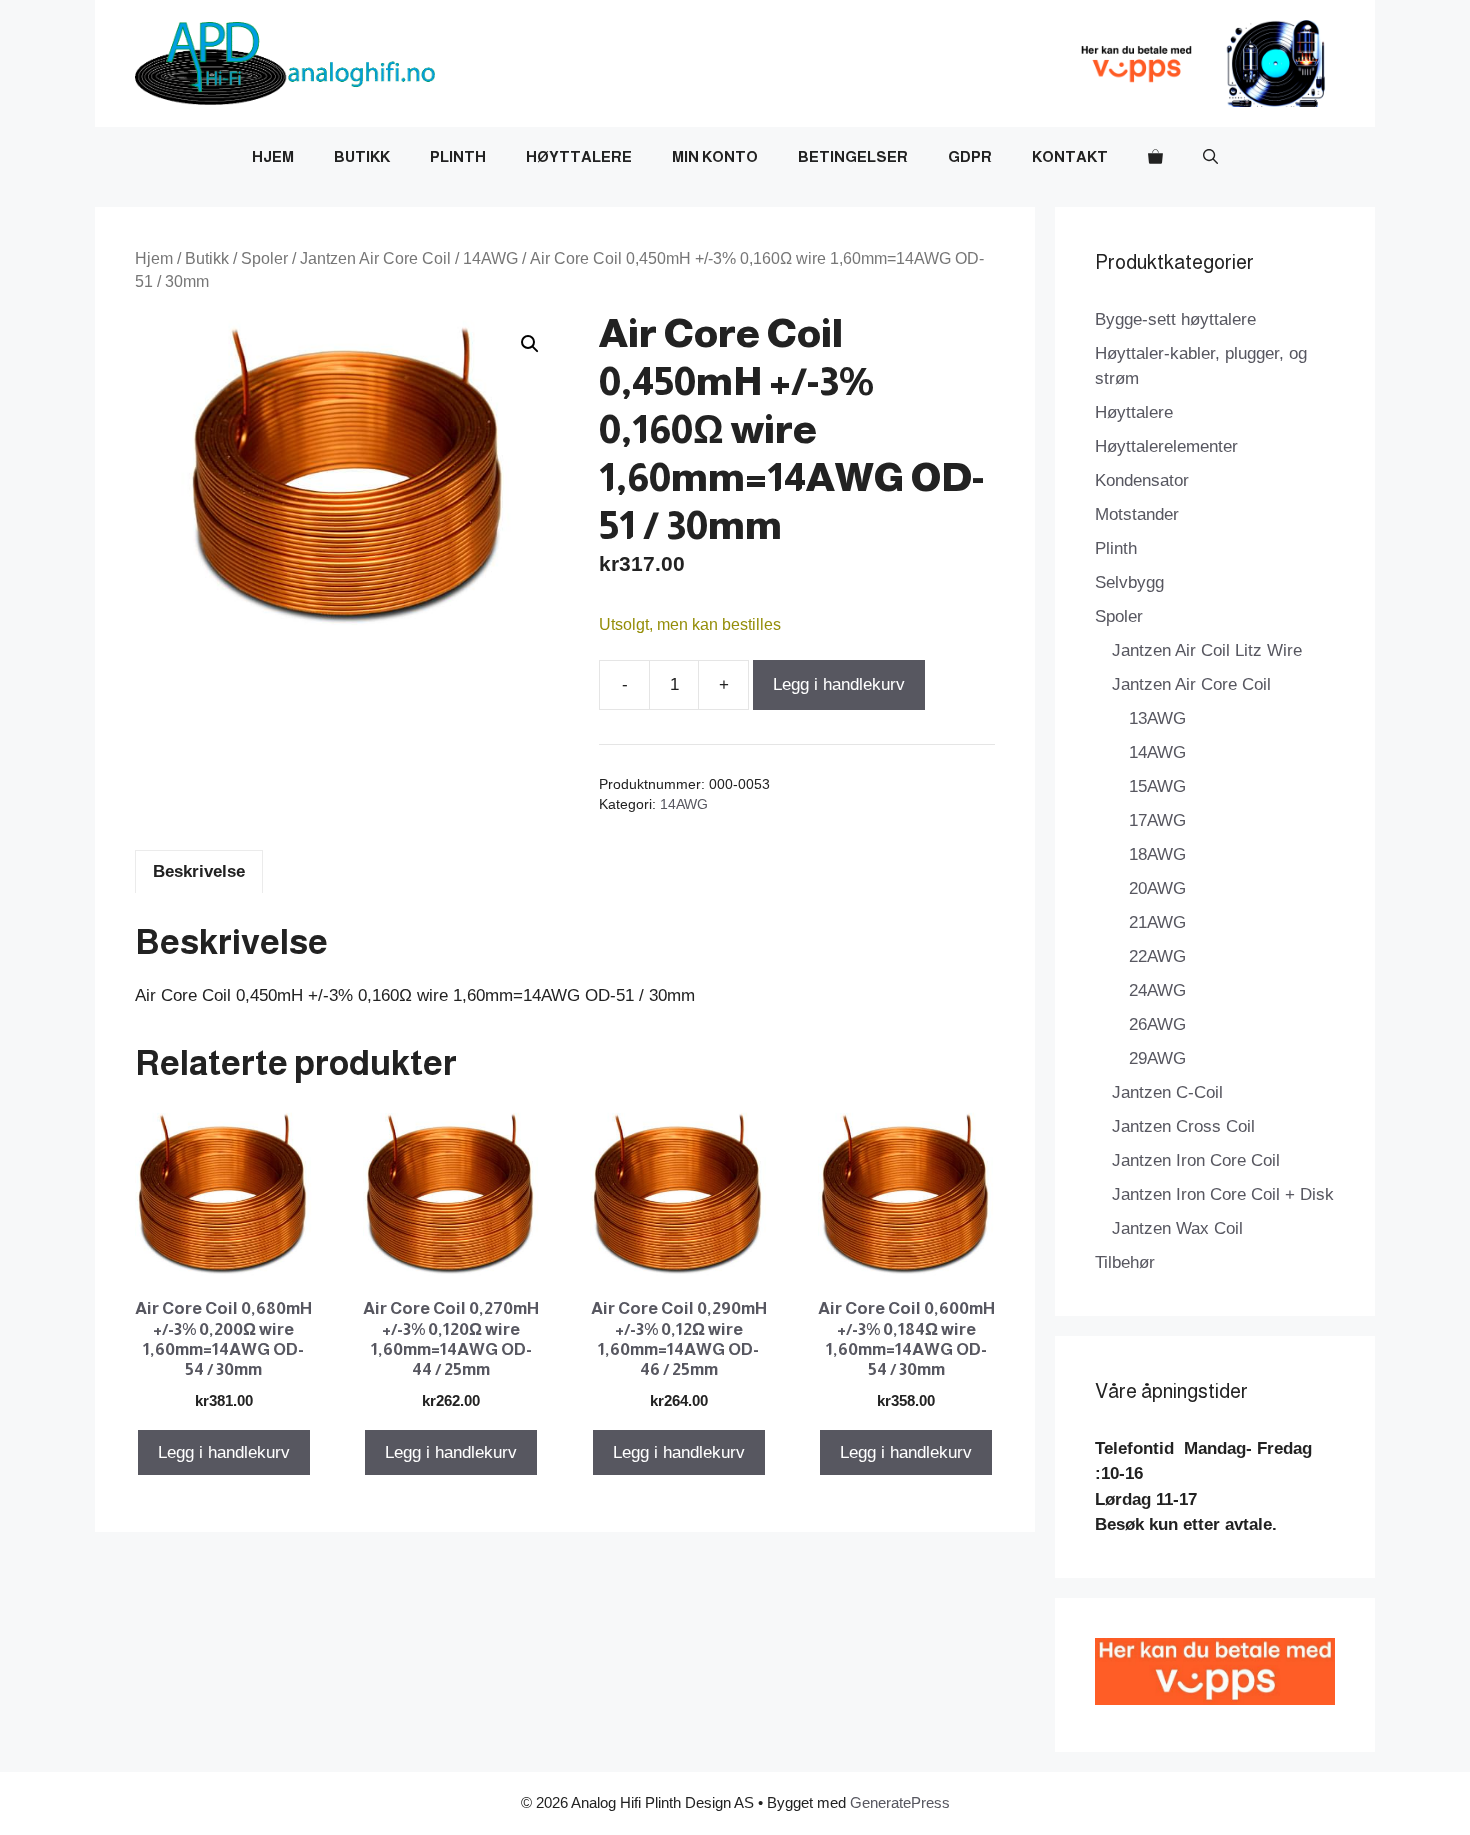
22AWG (1157, 956)
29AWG (1157, 1058)
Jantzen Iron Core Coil (1196, 1160)
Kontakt (1070, 156)
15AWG (1157, 786)
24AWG (1157, 990)
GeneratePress (900, 1802)
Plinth (458, 156)
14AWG (490, 258)
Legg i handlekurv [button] (224, 1452)
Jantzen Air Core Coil (375, 258)
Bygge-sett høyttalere (1175, 319)
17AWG (1157, 820)
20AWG (1157, 888)
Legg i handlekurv (839, 684)
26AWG (1157, 1024)
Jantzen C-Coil (1167, 1092)
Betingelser (853, 156)
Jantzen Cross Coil (1183, 1126)
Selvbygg (1129, 582)
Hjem (273, 156)
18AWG (1157, 854)
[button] (1210, 157)
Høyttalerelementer (1166, 446)
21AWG (1157, 922)
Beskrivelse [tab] (199, 871)
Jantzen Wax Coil (1177, 1228)
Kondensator (1142, 480)
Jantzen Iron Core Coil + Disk (1223, 1194)
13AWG (1157, 718)
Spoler (264, 258)
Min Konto (715, 156)
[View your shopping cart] (1155, 157)
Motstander (1137, 514)
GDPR (970, 156)
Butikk (362, 156)
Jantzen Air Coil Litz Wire (1207, 650)
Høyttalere (579, 156)
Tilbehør (1125, 1262)
